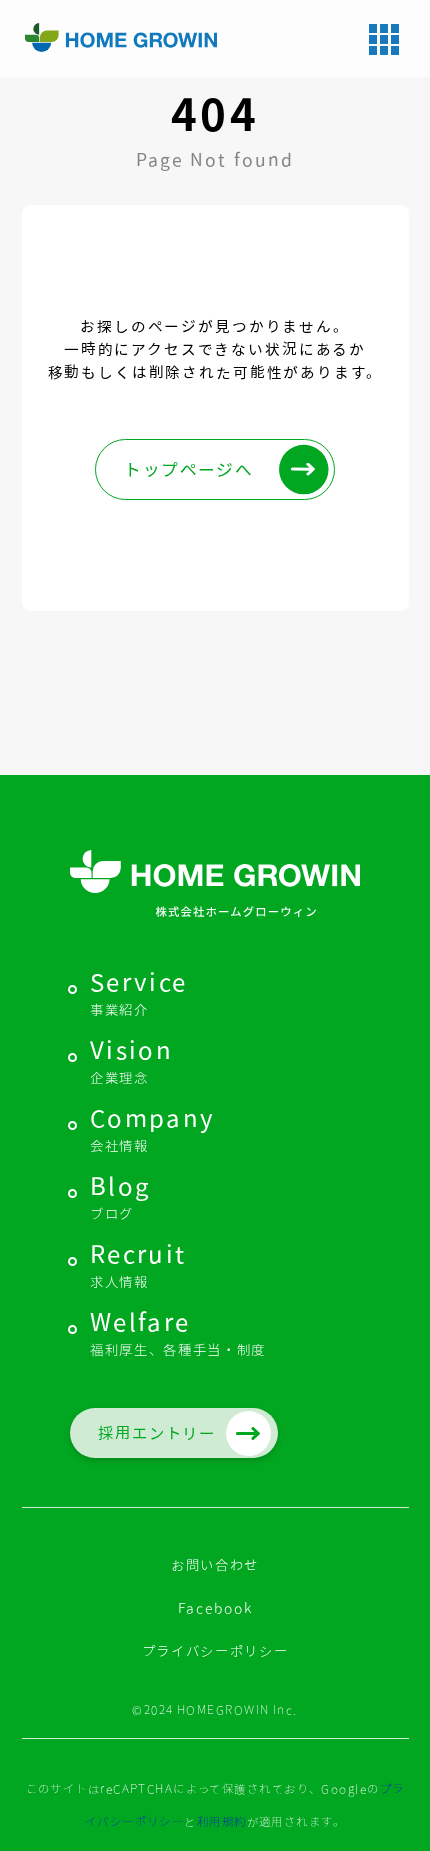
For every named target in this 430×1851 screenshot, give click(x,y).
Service (139, 993)
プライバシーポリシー (215, 1651)
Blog (121, 1197)
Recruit (138, 1265)
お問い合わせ (215, 1565)
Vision (131, 1061)
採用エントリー (157, 1433)
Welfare (178, 1333)
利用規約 (222, 1821)
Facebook (215, 1608)
